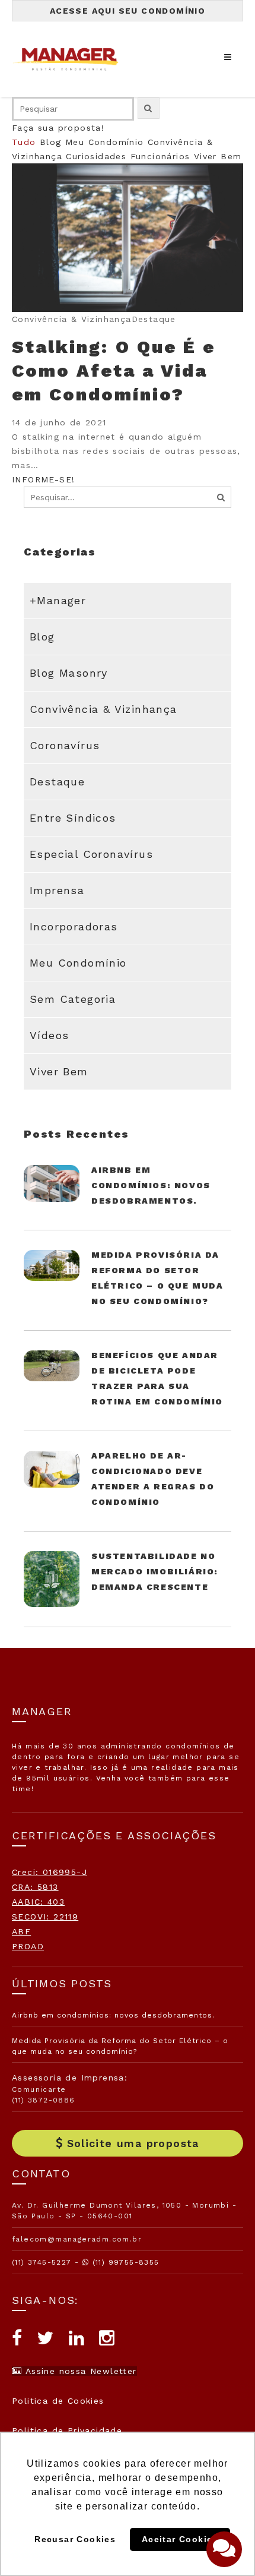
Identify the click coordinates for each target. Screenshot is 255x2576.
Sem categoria (73, 999)
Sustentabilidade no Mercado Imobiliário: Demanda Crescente (155, 1571)
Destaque (57, 782)
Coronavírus (65, 745)
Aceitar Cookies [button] (180, 2539)
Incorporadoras (74, 926)
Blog (51, 142)
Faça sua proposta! (58, 128)
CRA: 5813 (35, 1887)
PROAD (28, 1946)
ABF (21, 1931)
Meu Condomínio (105, 142)
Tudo (24, 142)
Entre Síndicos (73, 818)
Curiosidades (96, 156)
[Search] (221, 497)
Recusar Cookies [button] (75, 2539)
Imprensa (57, 890)
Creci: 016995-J (50, 1872)
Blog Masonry (69, 673)
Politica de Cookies (58, 2401)
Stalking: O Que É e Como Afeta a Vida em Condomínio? (114, 370)
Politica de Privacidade (67, 2430)
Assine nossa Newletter (79, 2371)
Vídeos (49, 1035)
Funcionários (160, 156)
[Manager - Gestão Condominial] (71, 59)
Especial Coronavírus (91, 854)
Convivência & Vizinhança (103, 709)
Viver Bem (218, 156)
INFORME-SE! (43, 479)
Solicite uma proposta (133, 2143)
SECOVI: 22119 (45, 1917)
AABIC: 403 (38, 1902)
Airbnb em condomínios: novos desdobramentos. (151, 1185)
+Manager (58, 600)
